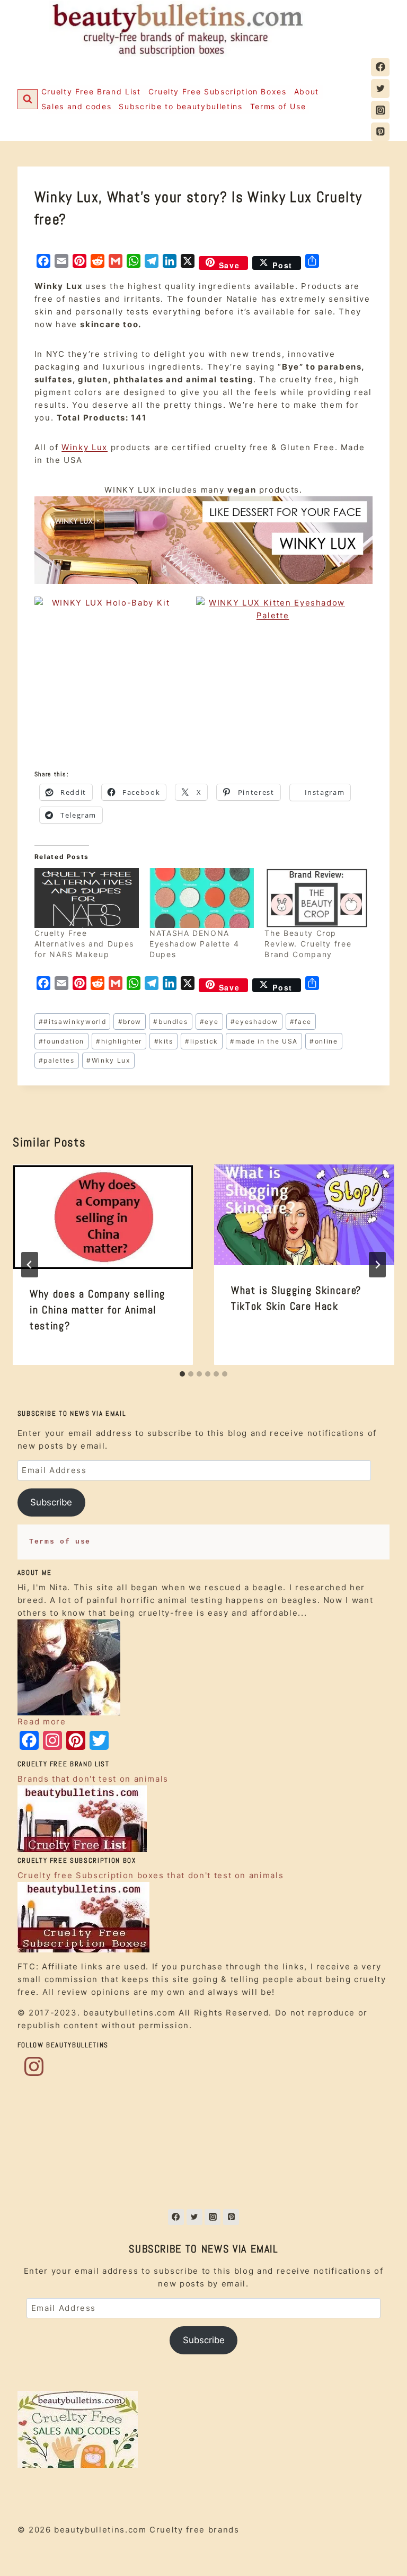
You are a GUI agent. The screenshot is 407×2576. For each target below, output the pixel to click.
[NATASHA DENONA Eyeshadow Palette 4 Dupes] (202, 898)
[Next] (377, 1265)
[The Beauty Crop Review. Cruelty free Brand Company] (317, 898)
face (301, 1022)
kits (164, 1041)
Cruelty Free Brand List (91, 91)
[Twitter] (380, 88)
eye (209, 1022)
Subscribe (51, 1502)
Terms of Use (278, 106)
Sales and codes (77, 106)
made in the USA (264, 1041)
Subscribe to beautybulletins (180, 106)
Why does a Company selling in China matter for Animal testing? (98, 1310)
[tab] (182, 1374)
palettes (57, 1060)
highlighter (119, 1041)
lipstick (202, 1041)
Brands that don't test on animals (93, 1779)
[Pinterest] (380, 132)
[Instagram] (380, 110)
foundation (61, 1041)
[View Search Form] (28, 99)
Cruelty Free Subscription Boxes (218, 91)
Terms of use (60, 1542)
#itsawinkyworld (72, 1022)
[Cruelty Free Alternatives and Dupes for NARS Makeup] (87, 898)
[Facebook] (380, 67)
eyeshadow (254, 1022)
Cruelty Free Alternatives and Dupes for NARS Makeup (84, 944)
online (324, 1041)
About (307, 91)
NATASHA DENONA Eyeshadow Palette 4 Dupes (194, 944)
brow (130, 1022)
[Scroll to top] (381, 2549)
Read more (42, 1721)
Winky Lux (85, 447)
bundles (170, 1022)
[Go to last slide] (30, 1265)
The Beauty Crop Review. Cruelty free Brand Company (308, 944)
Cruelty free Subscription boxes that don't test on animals (151, 1875)
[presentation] (103, 1217)
